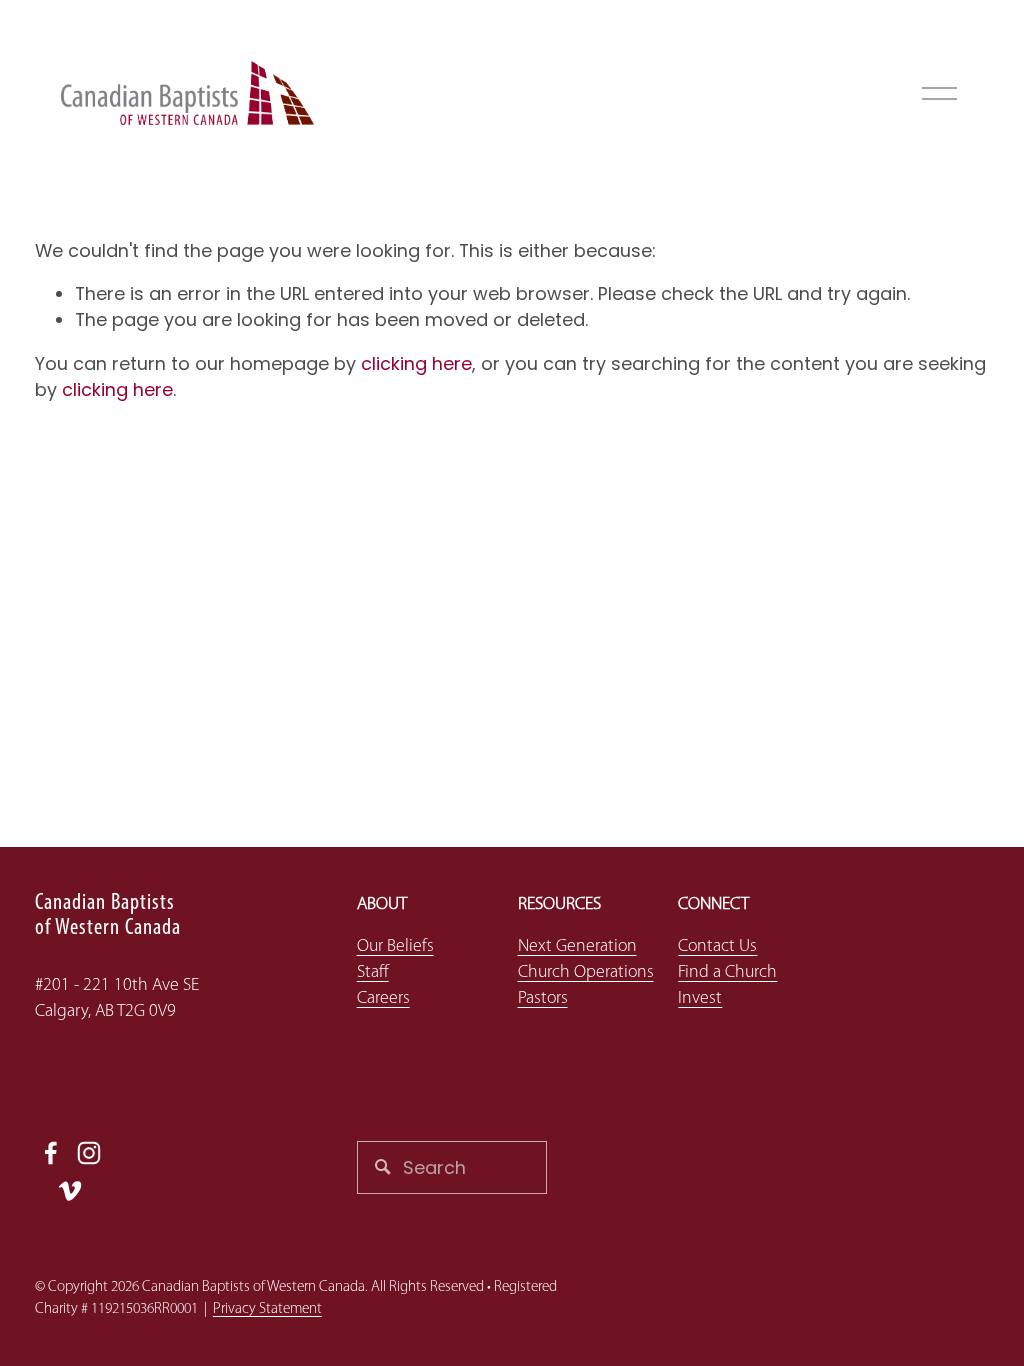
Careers (383, 998)
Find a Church (727, 972)
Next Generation (577, 946)
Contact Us (717, 946)
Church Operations (586, 972)
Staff (373, 972)
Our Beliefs (395, 946)
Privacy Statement (267, 1309)
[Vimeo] (70, 1191)
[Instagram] (89, 1153)
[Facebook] (51, 1153)
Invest (700, 998)
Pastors (543, 998)
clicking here (416, 363)
